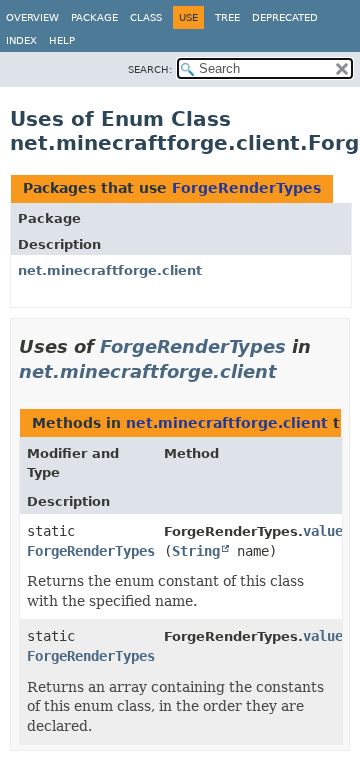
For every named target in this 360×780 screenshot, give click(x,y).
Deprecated (285, 17)
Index (21, 40)
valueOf (331, 531)
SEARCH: (150, 69)
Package (94, 17)
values (327, 636)
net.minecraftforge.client (110, 270)
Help (62, 40)
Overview (32, 17)
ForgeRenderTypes (246, 188)
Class (146, 17)
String (196, 551)
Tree (227, 17)
